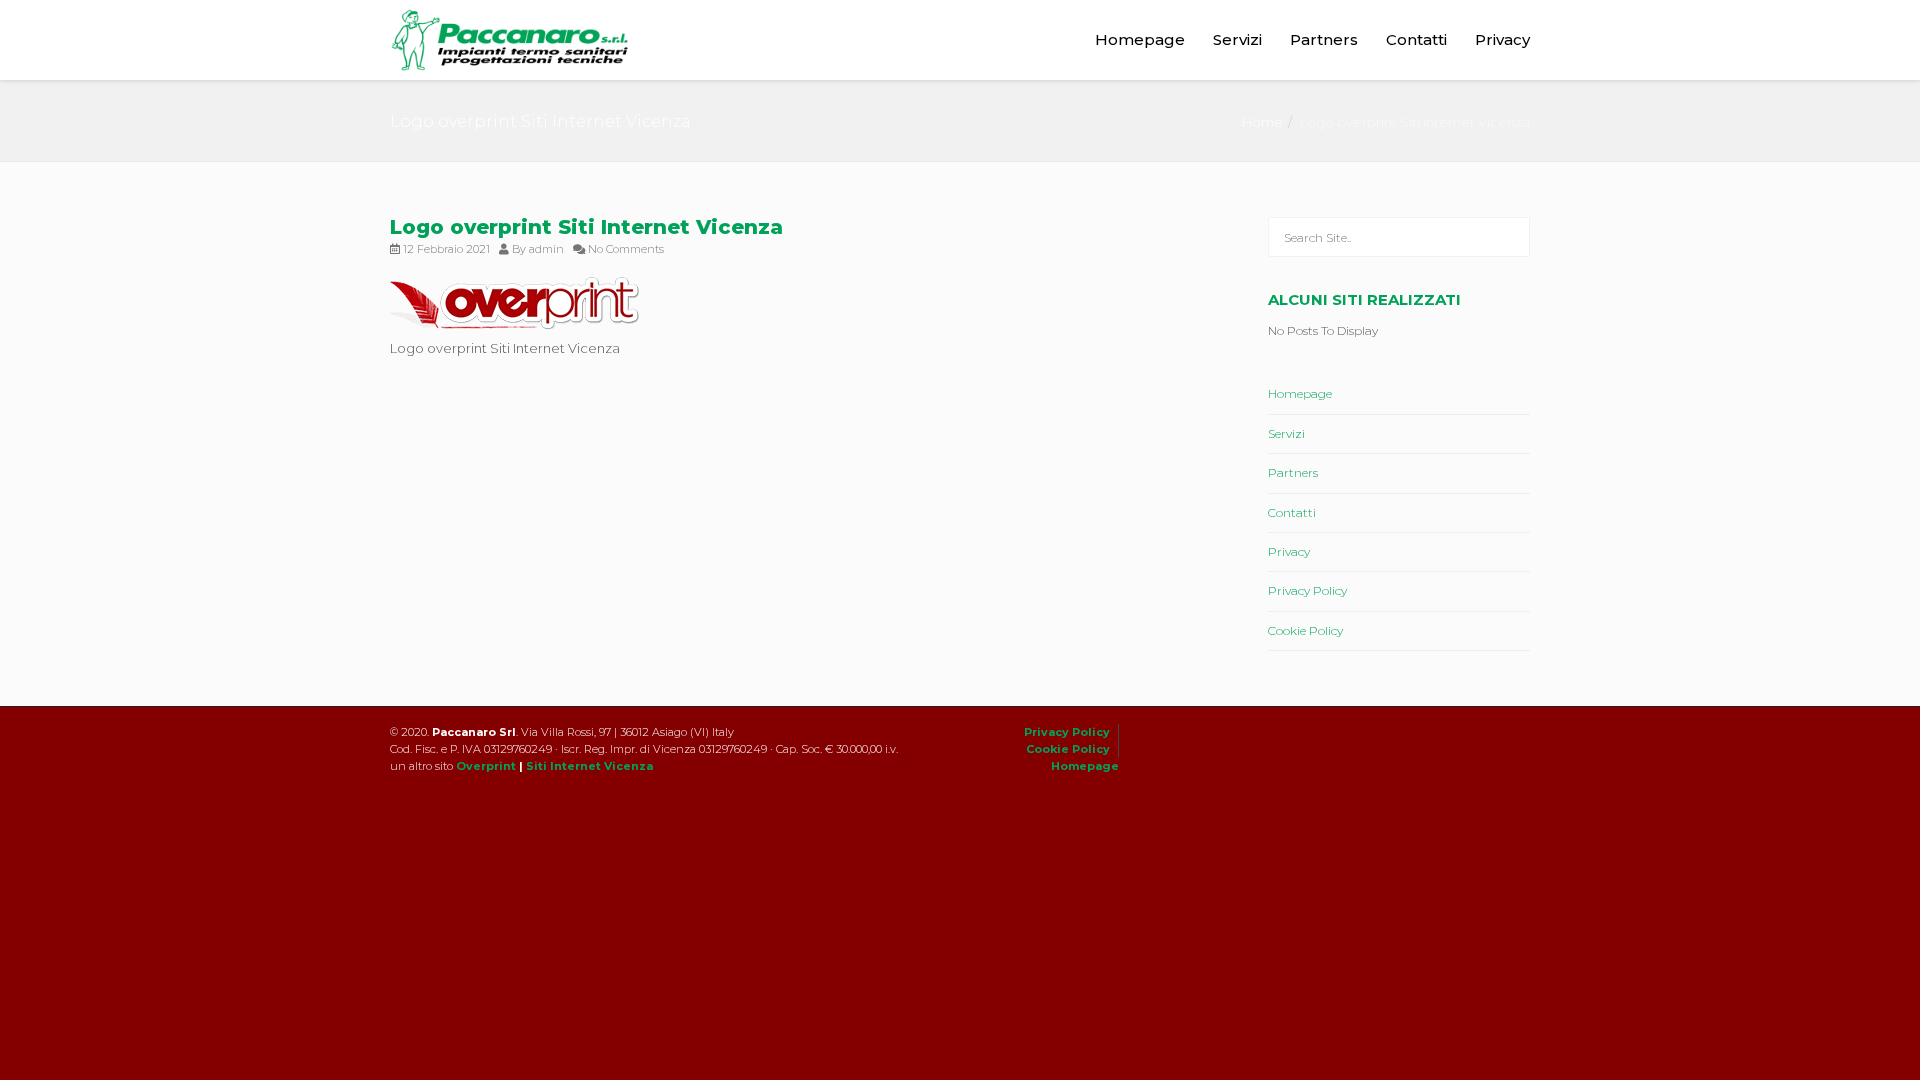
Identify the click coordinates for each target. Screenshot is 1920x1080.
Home (1262, 122)
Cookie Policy (1305, 630)
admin (546, 249)
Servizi (1237, 39)
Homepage (1140, 39)
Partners (1324, 39)
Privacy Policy (1307, 590)
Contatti (1416, 39)
